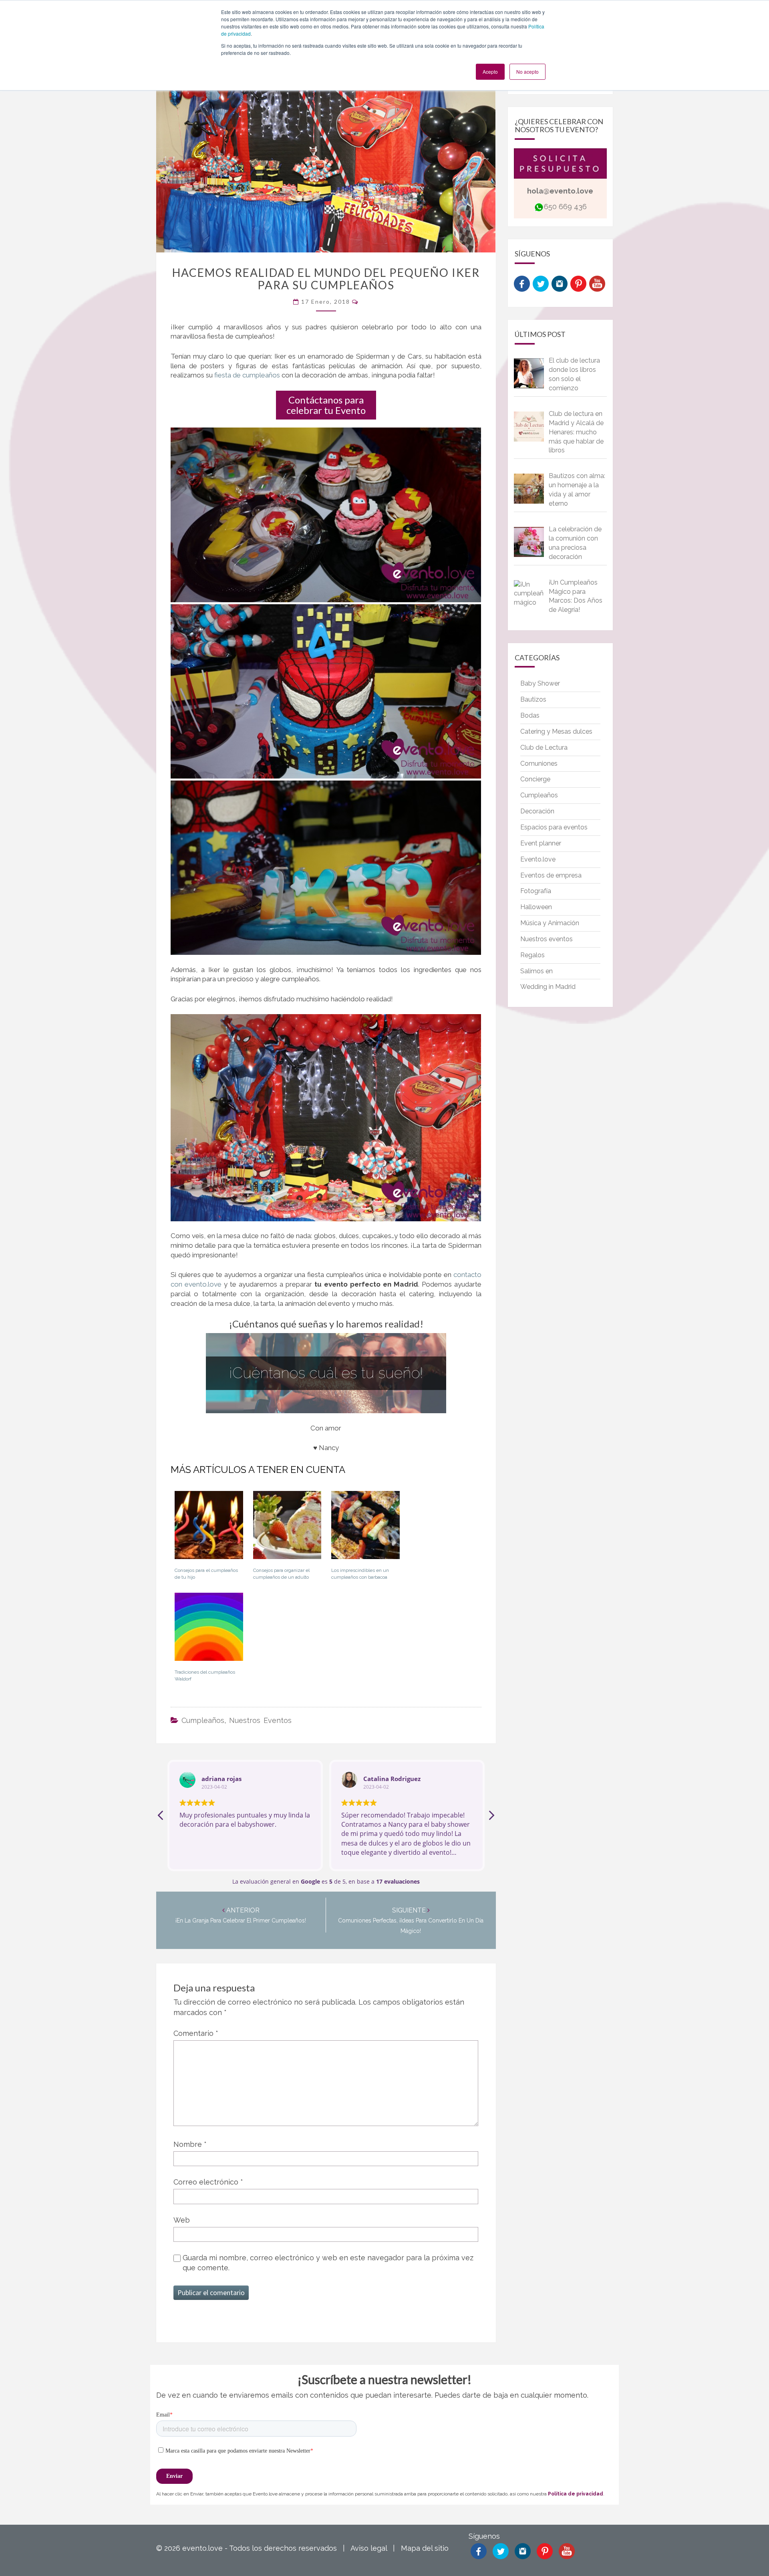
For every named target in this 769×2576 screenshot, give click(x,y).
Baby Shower (540, 683)
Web (182, 2220)
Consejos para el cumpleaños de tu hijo (206, 1574)
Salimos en (536, 971)
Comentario (196, 2033)
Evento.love (538, 859)
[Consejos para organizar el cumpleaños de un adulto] (287, 1528)
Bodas (530, 715)
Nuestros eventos (260, 1720)
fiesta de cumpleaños (247, 375)
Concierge (535, 779)
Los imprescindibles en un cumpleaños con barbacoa (360, 1574)
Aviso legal (369, 2548)
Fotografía (536, 891)
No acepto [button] (527, 72)
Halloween (536, 907)
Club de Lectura (544, 747)
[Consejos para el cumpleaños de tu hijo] (209, 1528)
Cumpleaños (203, 1720)
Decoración (537, 811)
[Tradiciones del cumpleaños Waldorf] (209, 1630)
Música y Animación (550, 923)
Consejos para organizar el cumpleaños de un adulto (281, 1574)
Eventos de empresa (551, 875)
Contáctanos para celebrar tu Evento (326, 405)
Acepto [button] (490, 72)
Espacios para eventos (554, 827)
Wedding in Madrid (548, 987)
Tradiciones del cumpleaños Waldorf (205, 1675)
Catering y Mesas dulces (556, 731)
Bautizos (533, 699)
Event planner (541, 843)
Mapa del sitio (425, 2548)
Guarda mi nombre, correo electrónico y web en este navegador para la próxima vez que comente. (328, 2263)
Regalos (532, 955)
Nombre (190, 2144)
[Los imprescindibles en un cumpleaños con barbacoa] (365, 1528)
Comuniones (539, 764)
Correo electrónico (208, 2182)
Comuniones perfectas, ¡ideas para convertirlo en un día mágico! (411, 1921)
